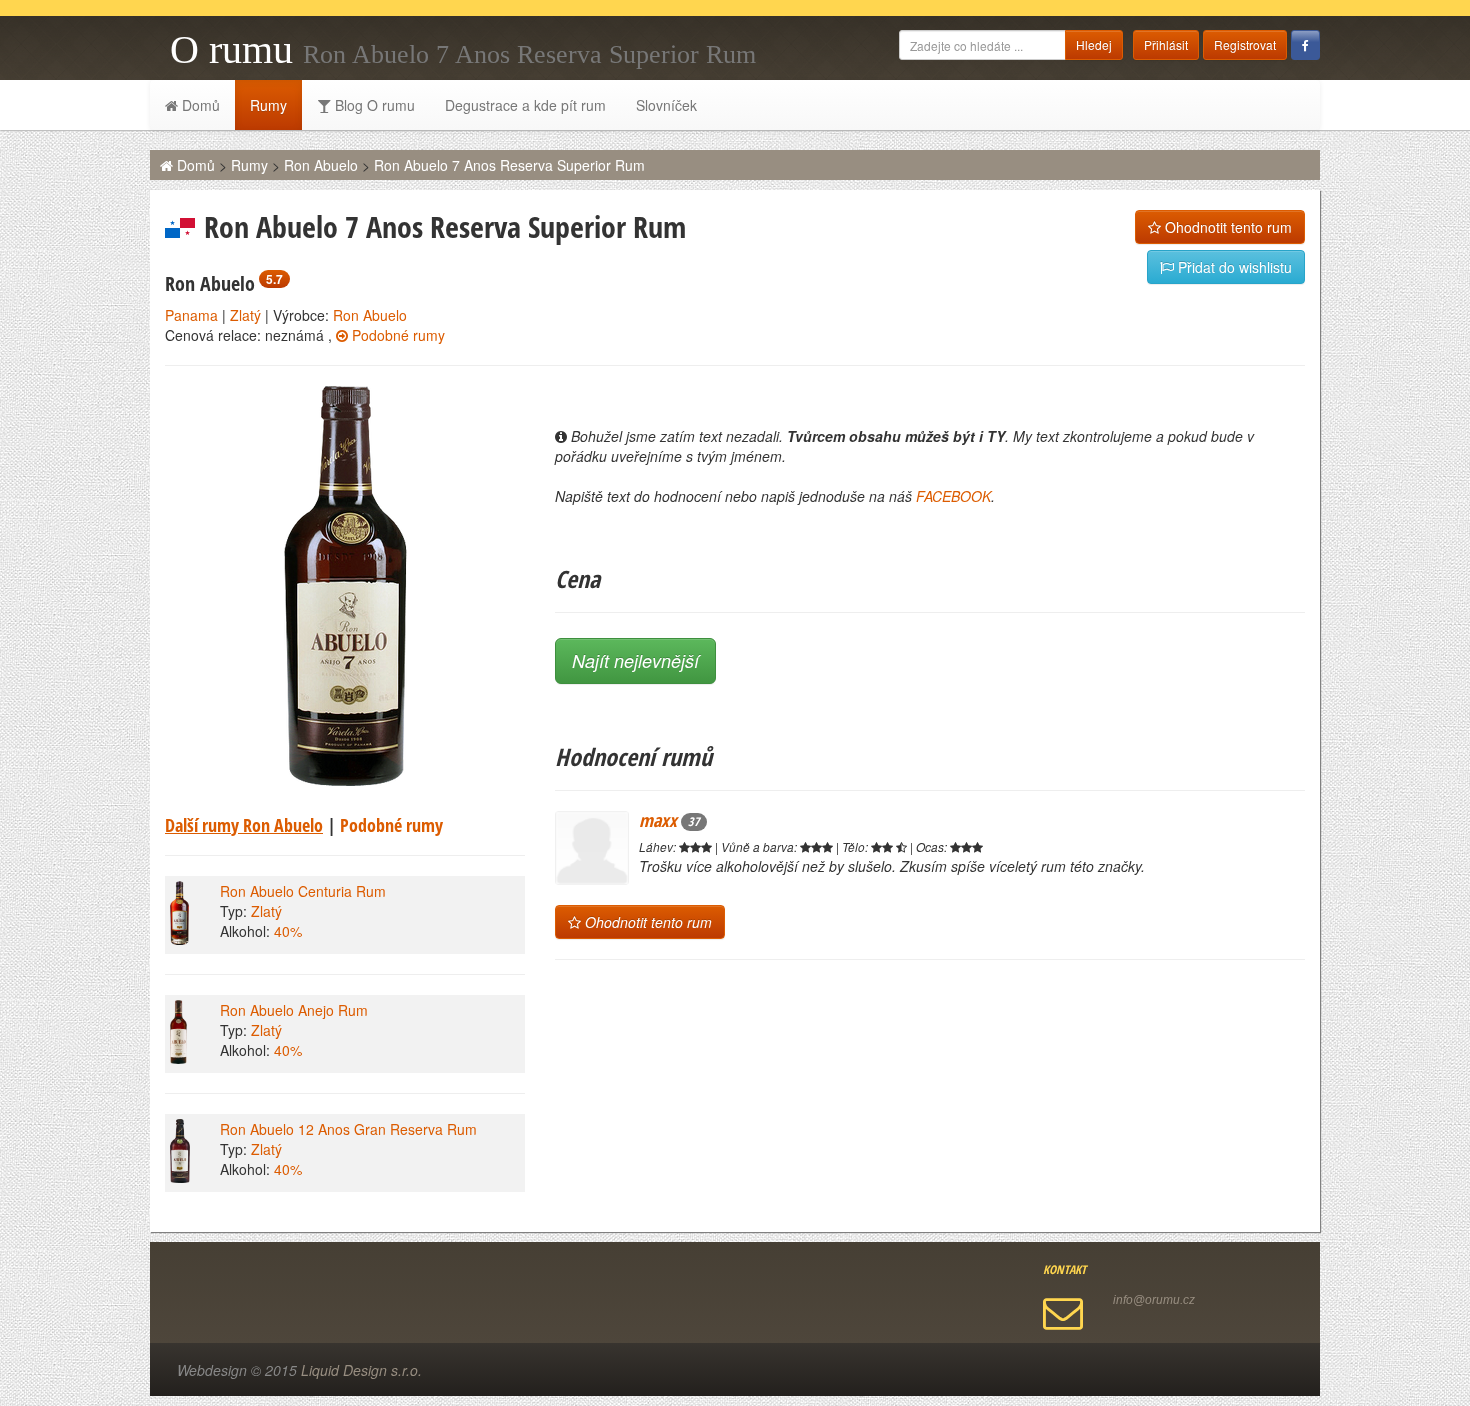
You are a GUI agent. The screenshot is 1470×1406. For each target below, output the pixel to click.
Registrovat (1245, 44)
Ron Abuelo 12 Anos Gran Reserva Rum (348, 1129)
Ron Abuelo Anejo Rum (294, 1010)
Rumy (268, 105)
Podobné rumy (396, 335)
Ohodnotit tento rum (1226, 227)
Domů (199, 105)
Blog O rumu (373, 105)
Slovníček (666, 105)
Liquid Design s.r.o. (361, 1370)
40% (288, 931)
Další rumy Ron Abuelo (244, 825)
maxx (669, 820)
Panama (191, 315)
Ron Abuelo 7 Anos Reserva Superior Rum (509, 165)
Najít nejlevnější (635, 660)
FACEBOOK (953, 496)
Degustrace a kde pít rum (525, 105)
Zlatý (245, 315)
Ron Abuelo (321, 165)
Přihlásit (1166, 44)
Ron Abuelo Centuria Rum (303, 891)
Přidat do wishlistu (1233, 267)
